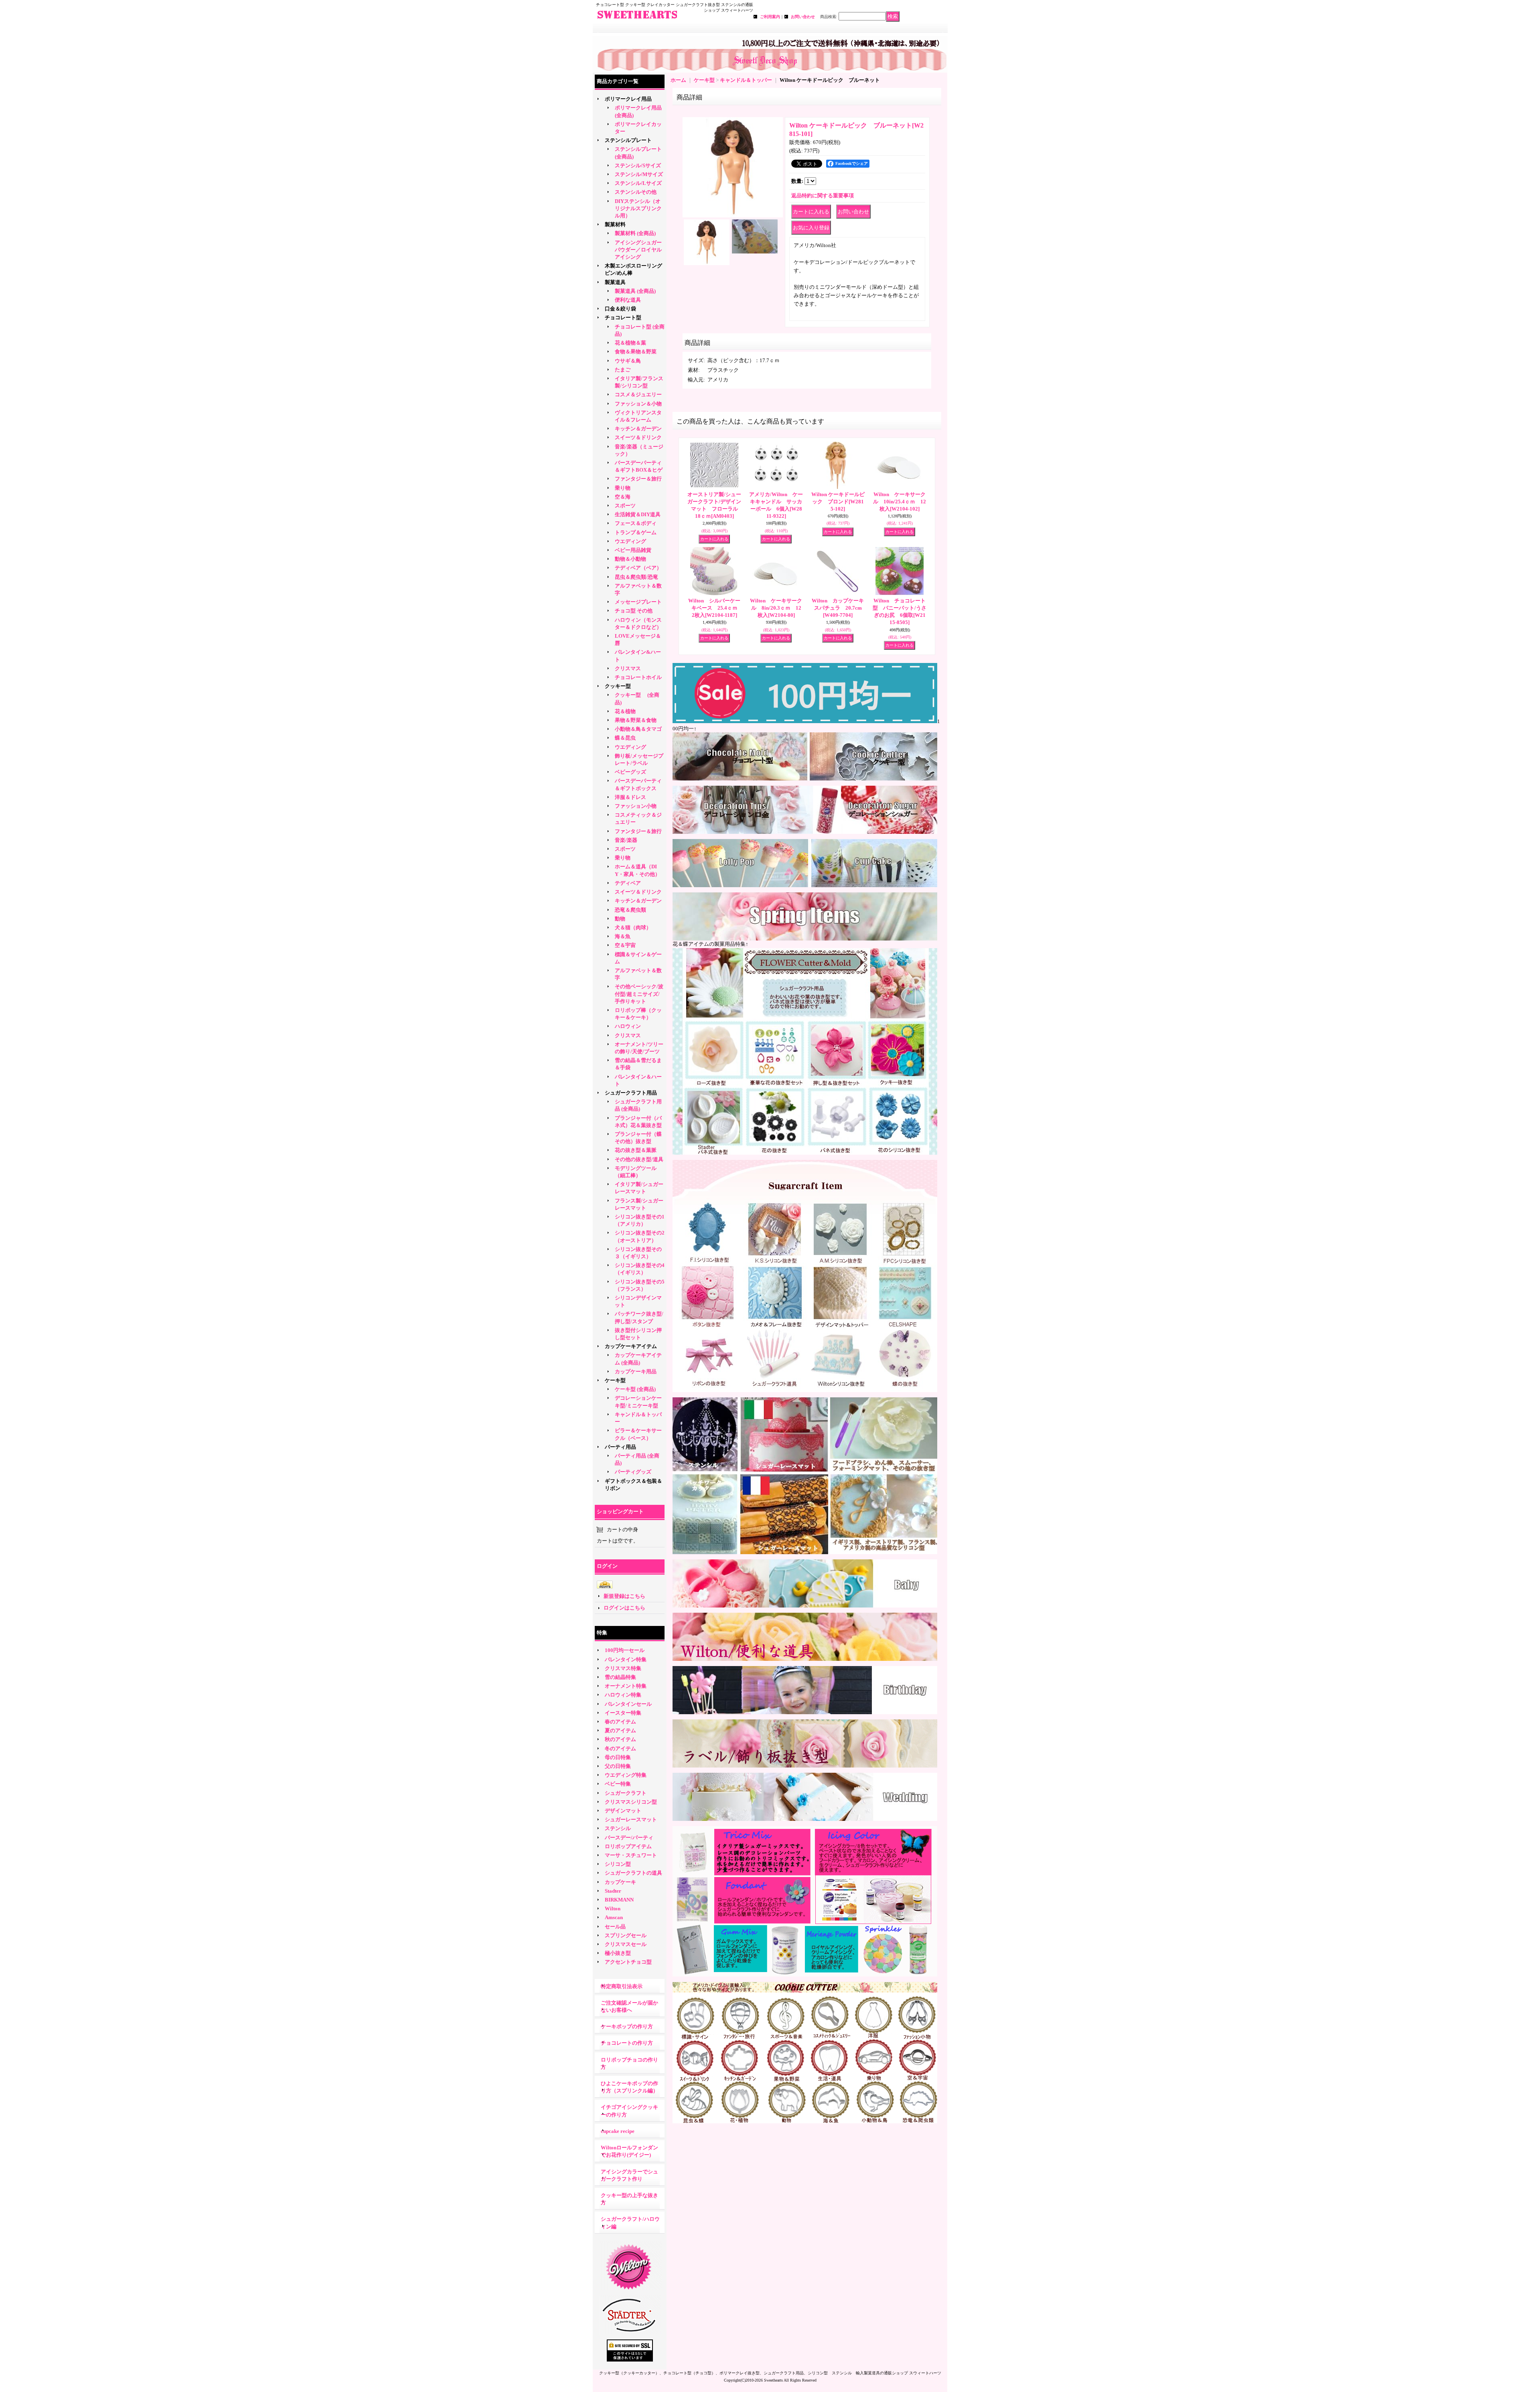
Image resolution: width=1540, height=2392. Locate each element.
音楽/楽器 (626, 840)
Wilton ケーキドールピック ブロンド (838, 502)
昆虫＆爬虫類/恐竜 (636, 577)
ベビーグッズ (630, 772)
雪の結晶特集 (620, 1677)
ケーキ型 (615, 1380)
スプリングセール (626, 1935)
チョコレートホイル (638, 677)
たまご (623, 370)
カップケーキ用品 (636, 1371)
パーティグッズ (633, 1472)
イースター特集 (623, 1713)
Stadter (613, 1891)
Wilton (613, 1909)
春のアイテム (620, 1722)
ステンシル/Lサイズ (638, 183)
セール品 (615, 1927)
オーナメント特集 (626, 1686)
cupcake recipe (618, 2131)
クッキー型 (620, 686)
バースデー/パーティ (629, 1838)
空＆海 (623, 497)
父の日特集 (618, 1766)
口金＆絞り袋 (620, 309)
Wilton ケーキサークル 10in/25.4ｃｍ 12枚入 (900, 502)
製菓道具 (615, 282)
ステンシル (618, 1828)
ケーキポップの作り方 (627, 2026)
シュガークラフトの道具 (633, 1873)
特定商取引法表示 (622, 1986)
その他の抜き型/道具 (639, 1159)
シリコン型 (618, 1864)
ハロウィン (628, 1026)
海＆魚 (623, 936)
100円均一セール (625, 1650)
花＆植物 (625, 711)
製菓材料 (615, 224)
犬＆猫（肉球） (633, 927)
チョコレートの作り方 (627, 2043)
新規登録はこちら (624, 1596)
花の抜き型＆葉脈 (636, 1150)
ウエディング (630, 541)
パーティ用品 (620, 1447)
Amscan (614, 1917)
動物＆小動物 (630, 559)
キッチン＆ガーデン (638, 429)
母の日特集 (618, 1757)
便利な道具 (628, 300)
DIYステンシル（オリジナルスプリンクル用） (638, 208)
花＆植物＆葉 (630, 343)
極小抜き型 (618, 1953)
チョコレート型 (623, 317)
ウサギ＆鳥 (628, 361)
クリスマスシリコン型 (631, 1802)
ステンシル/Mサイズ (639, 174)
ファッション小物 (636, 806)
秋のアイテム (620, 1739)
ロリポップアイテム (628, 1846)
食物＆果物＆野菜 (636, 352)
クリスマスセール (626, 1944)
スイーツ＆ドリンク (638, 437)
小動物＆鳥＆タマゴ (638, 729)
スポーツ (625, 506)
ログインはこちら (624, 1608)
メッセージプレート (638, 602)
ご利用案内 (770, 17)
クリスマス (628, 668)
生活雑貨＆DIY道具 (638, 514)
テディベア (628, 883)
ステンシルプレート (628, 140)
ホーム (678, 80)
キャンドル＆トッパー (746, 80)
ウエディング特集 (626, 1775)
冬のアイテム (620, 1748)
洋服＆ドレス (630, 797)
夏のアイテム (620, 1730)
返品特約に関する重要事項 (823, 196)
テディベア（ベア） (638, 568)
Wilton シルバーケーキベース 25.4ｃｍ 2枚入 (715, 608)
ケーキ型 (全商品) (635, 1389)
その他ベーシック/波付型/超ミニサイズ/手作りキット (639, 994)
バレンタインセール (628, 1704)
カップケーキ (620, 1882)
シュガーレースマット (631, 1819)
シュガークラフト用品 (631, 1093)
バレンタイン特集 (626, 1659)
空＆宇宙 (625, 945)
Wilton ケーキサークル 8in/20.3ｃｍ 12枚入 (776, 608)
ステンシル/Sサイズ (638, 165)
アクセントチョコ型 (628, 1962)
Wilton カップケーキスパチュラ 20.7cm (838, 608)
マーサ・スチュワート (631, 1855)
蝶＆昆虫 (625, 738)
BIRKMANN (619, 1900)
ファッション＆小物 (638, 404)
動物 (620, 919)
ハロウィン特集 (623, 1695)
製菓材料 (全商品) (635, 233)
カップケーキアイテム (631, 1346)
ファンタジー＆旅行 (638, 479)
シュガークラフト (626, 1793)
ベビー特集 (618, 1784)
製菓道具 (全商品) (635, 291)
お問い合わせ (803, 17)
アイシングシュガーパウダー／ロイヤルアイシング (638, 250)
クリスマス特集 (623, 1668)
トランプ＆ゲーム (636, 532)
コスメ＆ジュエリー (638, 394)
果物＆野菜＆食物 (636, 720)
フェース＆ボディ (636, 523)
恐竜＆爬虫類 (630, 910)
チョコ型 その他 (634, 611)
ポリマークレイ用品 (628, 99)
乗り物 (623, 488)
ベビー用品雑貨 (633, 550)
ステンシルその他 (636, 192)
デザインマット (623, 1811)
